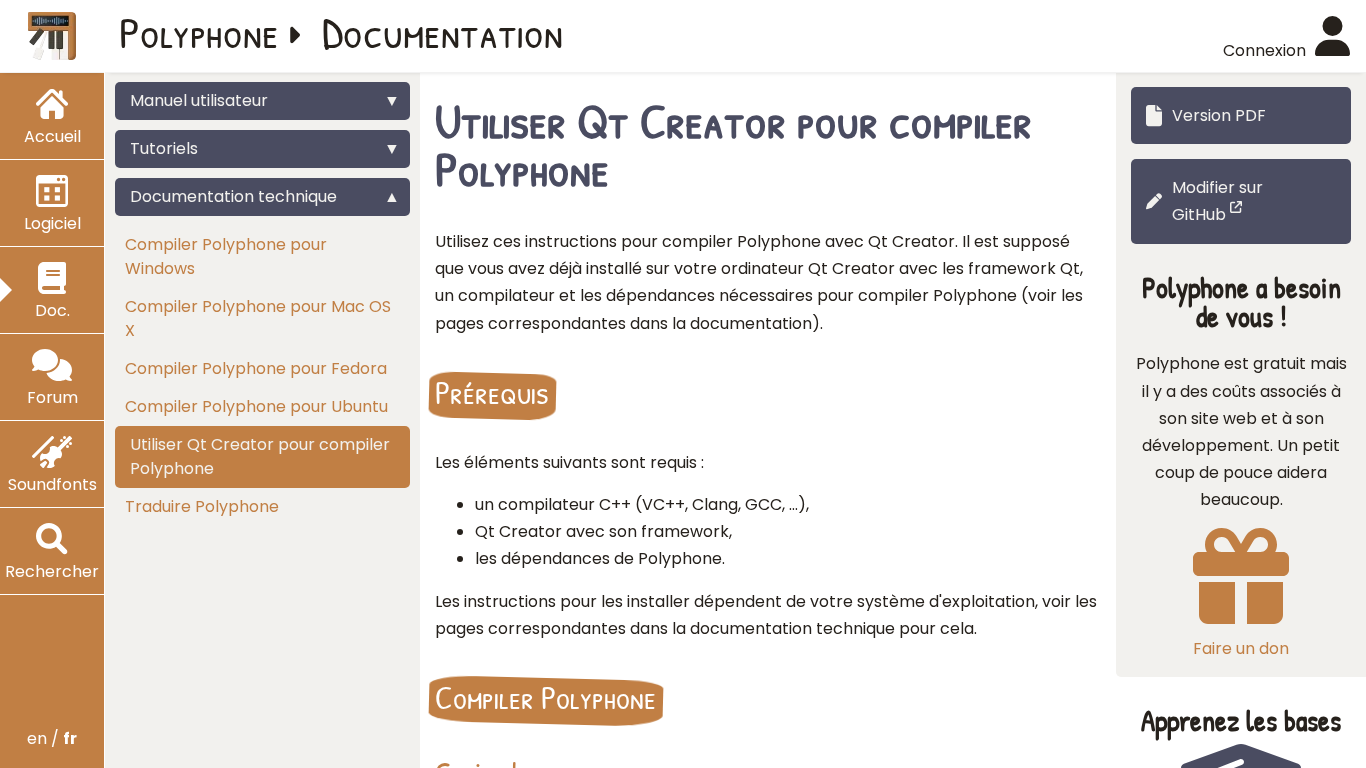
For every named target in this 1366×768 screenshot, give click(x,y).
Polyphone (199, 32)
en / (52, 738)
